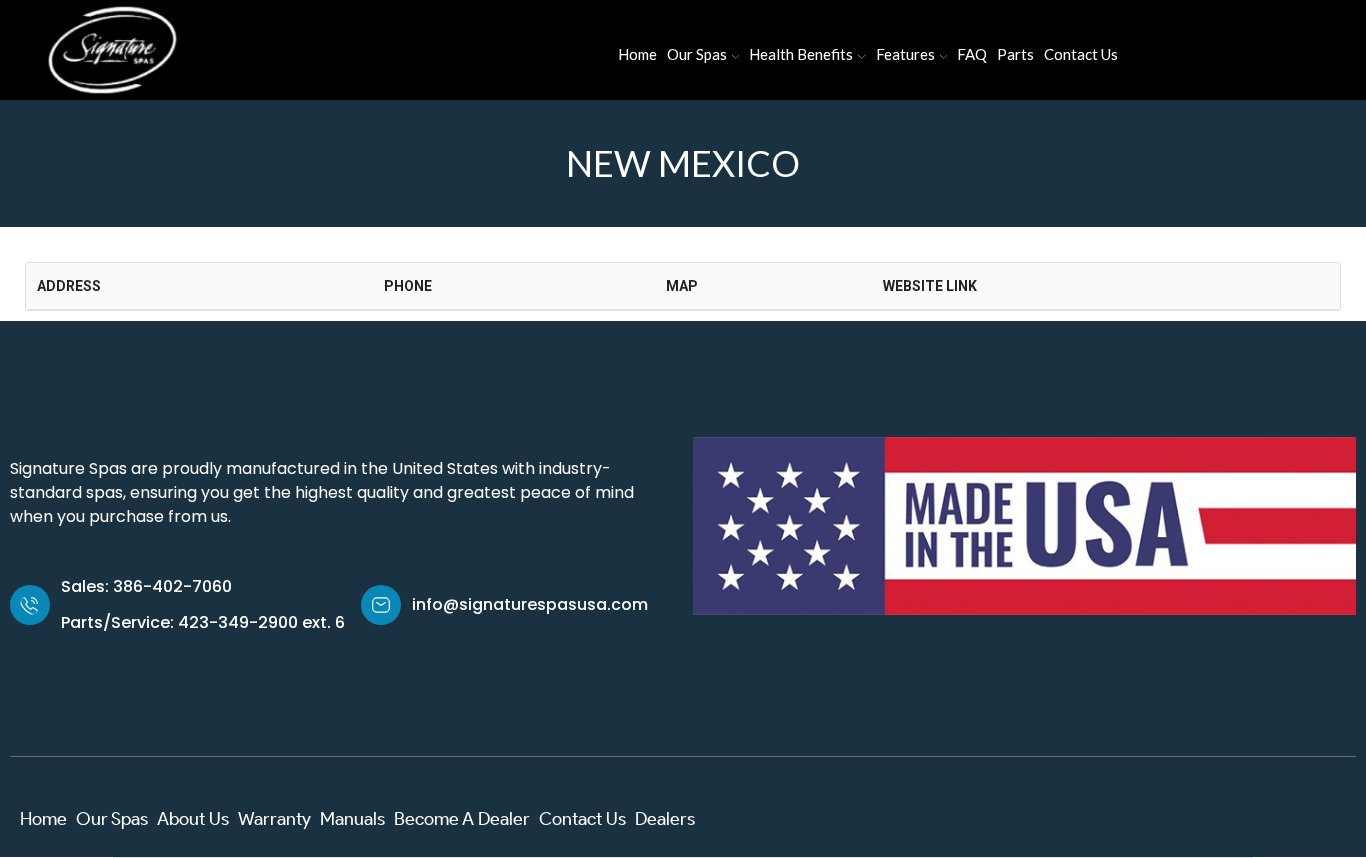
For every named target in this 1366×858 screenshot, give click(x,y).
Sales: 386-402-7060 (146, 586)
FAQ (972, 54)
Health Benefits (801, 54)
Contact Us (1081, 54)
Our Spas (697, 54)
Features (905, 54)
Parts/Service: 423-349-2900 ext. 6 (203, 622)
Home (637, 54)
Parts (1015, 54)
